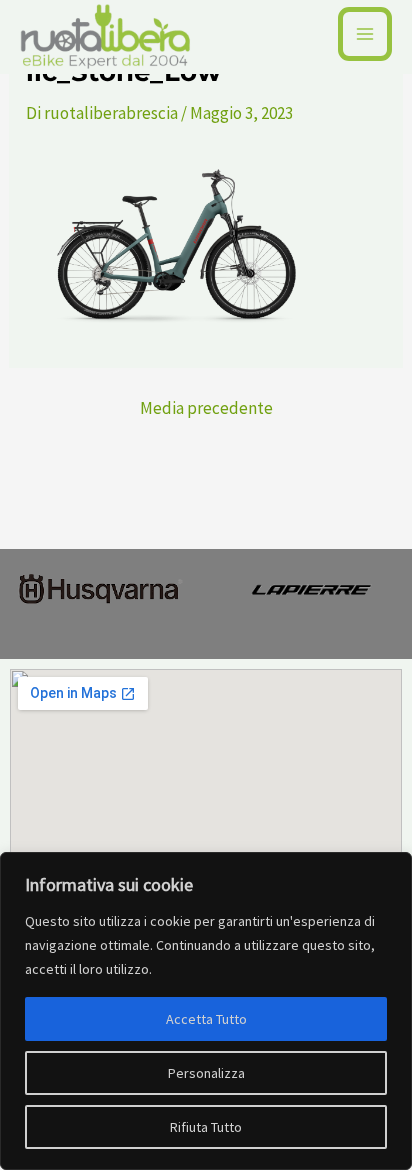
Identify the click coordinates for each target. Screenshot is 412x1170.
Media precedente (206, 408)
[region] (206, 1011)
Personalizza (206, 1073)
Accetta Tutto (206, 1019)
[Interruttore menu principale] (365, 34)
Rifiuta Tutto (206, 1127)
